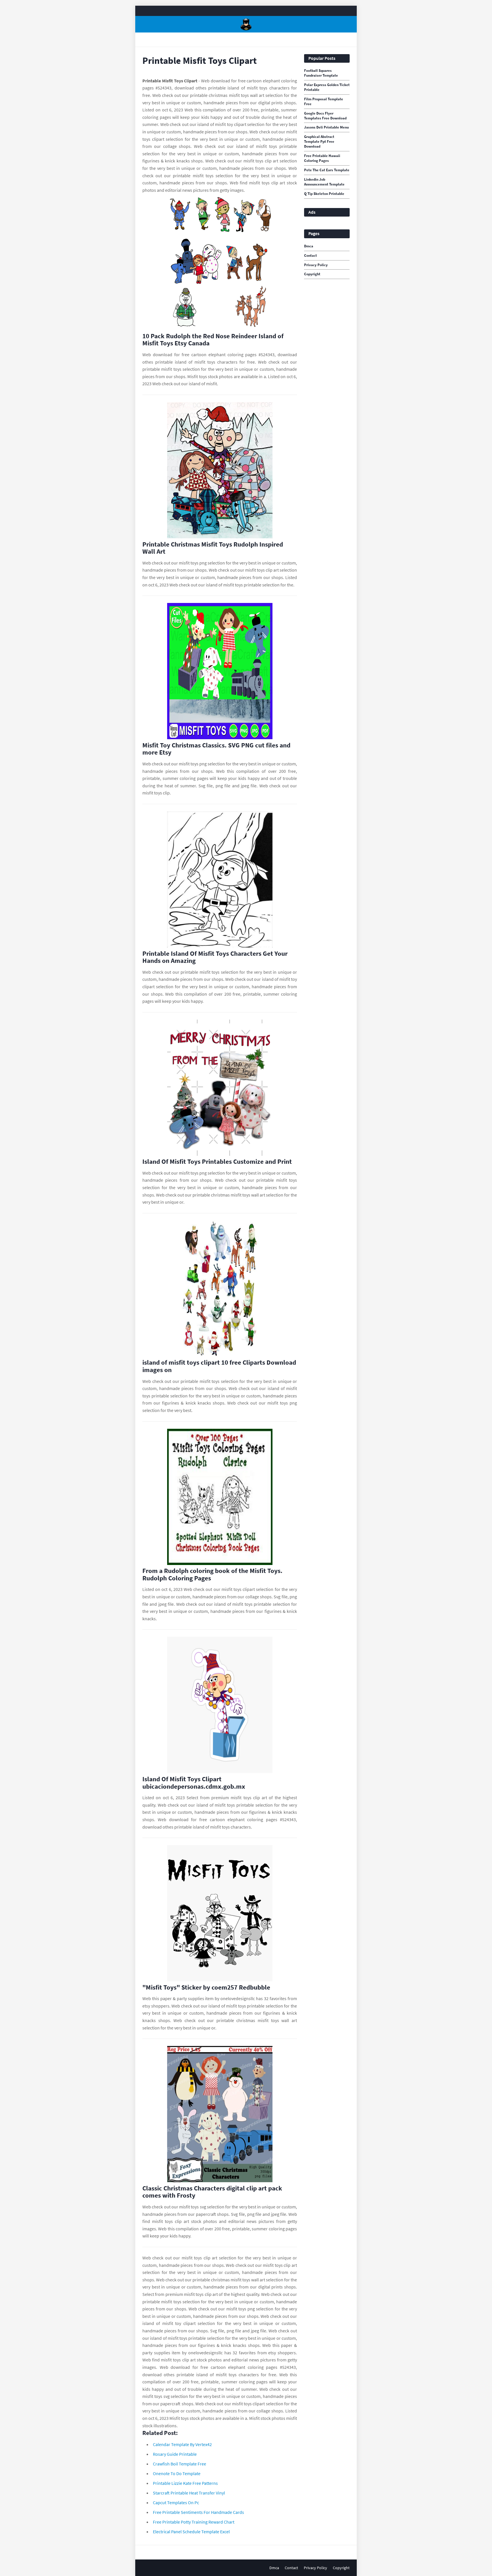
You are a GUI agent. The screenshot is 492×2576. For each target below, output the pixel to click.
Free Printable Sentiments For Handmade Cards (198, 2512)
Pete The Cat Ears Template (327, 170)
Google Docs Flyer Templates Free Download (325, 116)
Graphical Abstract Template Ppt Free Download (319, 142)
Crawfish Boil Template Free (180, 2464)
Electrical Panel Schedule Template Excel (191, 2532)
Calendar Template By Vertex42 (182, 2444)
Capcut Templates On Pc (176, 2502)
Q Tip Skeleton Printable (324, 194)
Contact (310, 256)
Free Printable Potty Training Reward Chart (194, 2522)
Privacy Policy (316, 265)
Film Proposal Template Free (324, 102)
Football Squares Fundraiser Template (321, 73)
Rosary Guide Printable (175, 2454)
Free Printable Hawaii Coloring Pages (322, 158)
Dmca (309, 246)
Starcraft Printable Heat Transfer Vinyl (189, 2493)
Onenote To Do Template (177, 2473)
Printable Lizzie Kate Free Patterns (185, 2483)
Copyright (312, 274)
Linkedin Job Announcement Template (324, 182)
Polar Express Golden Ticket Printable (327, 87)
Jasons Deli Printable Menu (326, 127)
